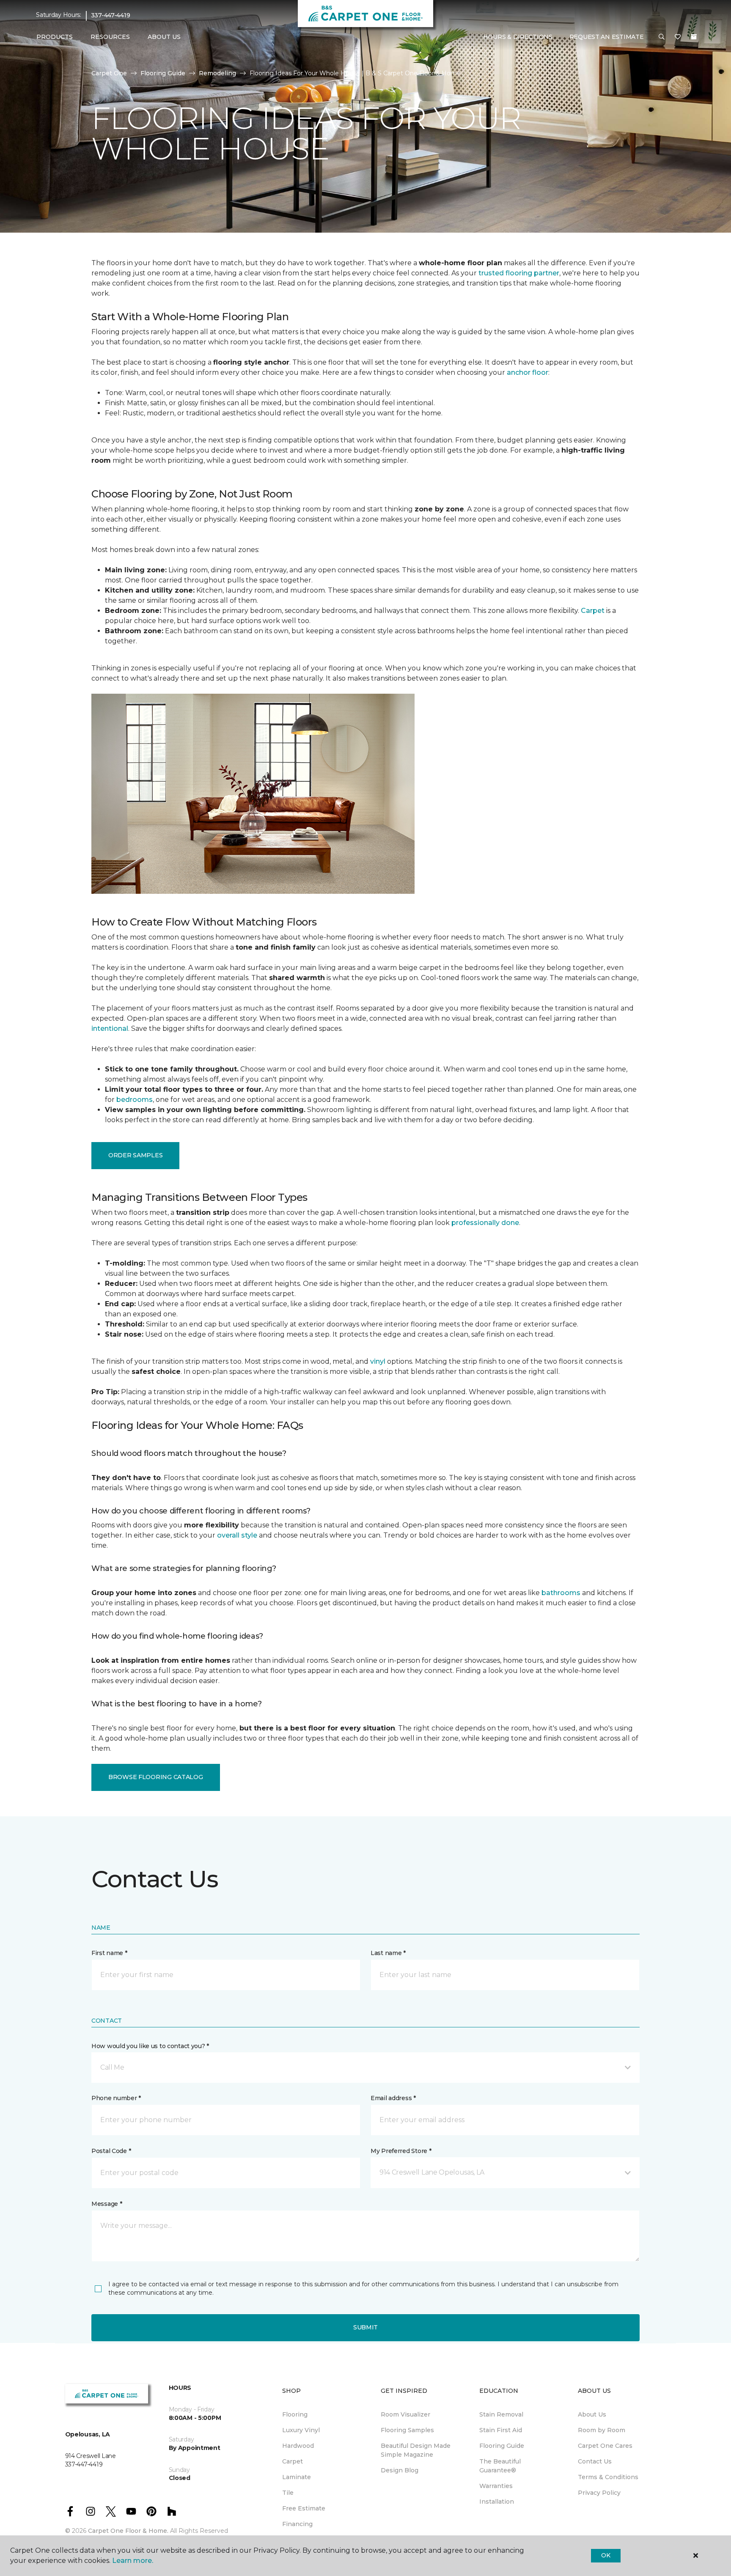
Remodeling (217, 73)
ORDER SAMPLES (135, 1155)
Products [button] (55, 37)
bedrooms (135, 1100)
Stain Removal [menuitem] (501, 2414)
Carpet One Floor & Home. (128, 2531)
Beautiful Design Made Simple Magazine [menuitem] (416, 2450)
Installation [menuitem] (497, 2502)
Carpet (593, 611)
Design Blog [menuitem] (400, 2470)
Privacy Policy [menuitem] (599, 2493)
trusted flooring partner (519, 273)
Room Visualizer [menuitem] (405, 2414)
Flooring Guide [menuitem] (502, 2446)
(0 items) (694, 37)
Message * (107, 2204)
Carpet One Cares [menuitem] (605, 2446)
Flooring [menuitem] (295, 2414)
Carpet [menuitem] (293, 2461)
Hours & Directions (518, 37)
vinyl (378, 1361)
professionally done (485, 1223)
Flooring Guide (163, 73)
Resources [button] (110, 37)
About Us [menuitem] (592, 2414)
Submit (365, 2327)
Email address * (393, 2098)
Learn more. (133, 2561)
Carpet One (109, 73)
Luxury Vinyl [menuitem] (301, 2430)
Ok (606, 2555)
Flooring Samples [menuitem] (407, 2430)
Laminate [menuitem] (297, 2477)
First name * (109, 1953)
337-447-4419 (111, 15)
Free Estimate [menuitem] (304, 2508)
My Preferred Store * (401, 2151)
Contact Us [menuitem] (595, 2461)
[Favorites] (678, 37)
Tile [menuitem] (288, 2493)
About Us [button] (164, 37)
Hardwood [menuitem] (298, 2446)
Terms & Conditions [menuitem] (608, 2477)
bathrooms (561, 1593)
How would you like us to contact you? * (150, 2046)
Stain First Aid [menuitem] (501, 2430)
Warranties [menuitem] (496, 2486)
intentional (110, 1028)
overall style (237, 1535)
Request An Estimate (607, 37)
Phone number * (116, 2098)
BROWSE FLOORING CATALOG (156, 1777)
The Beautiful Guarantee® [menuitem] (500, 2466)
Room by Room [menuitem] (602, 2430)
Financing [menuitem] (297, 2524)
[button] (662, 37)
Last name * (388, 1953)
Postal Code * (111, 2151)
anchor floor (528, 372)
